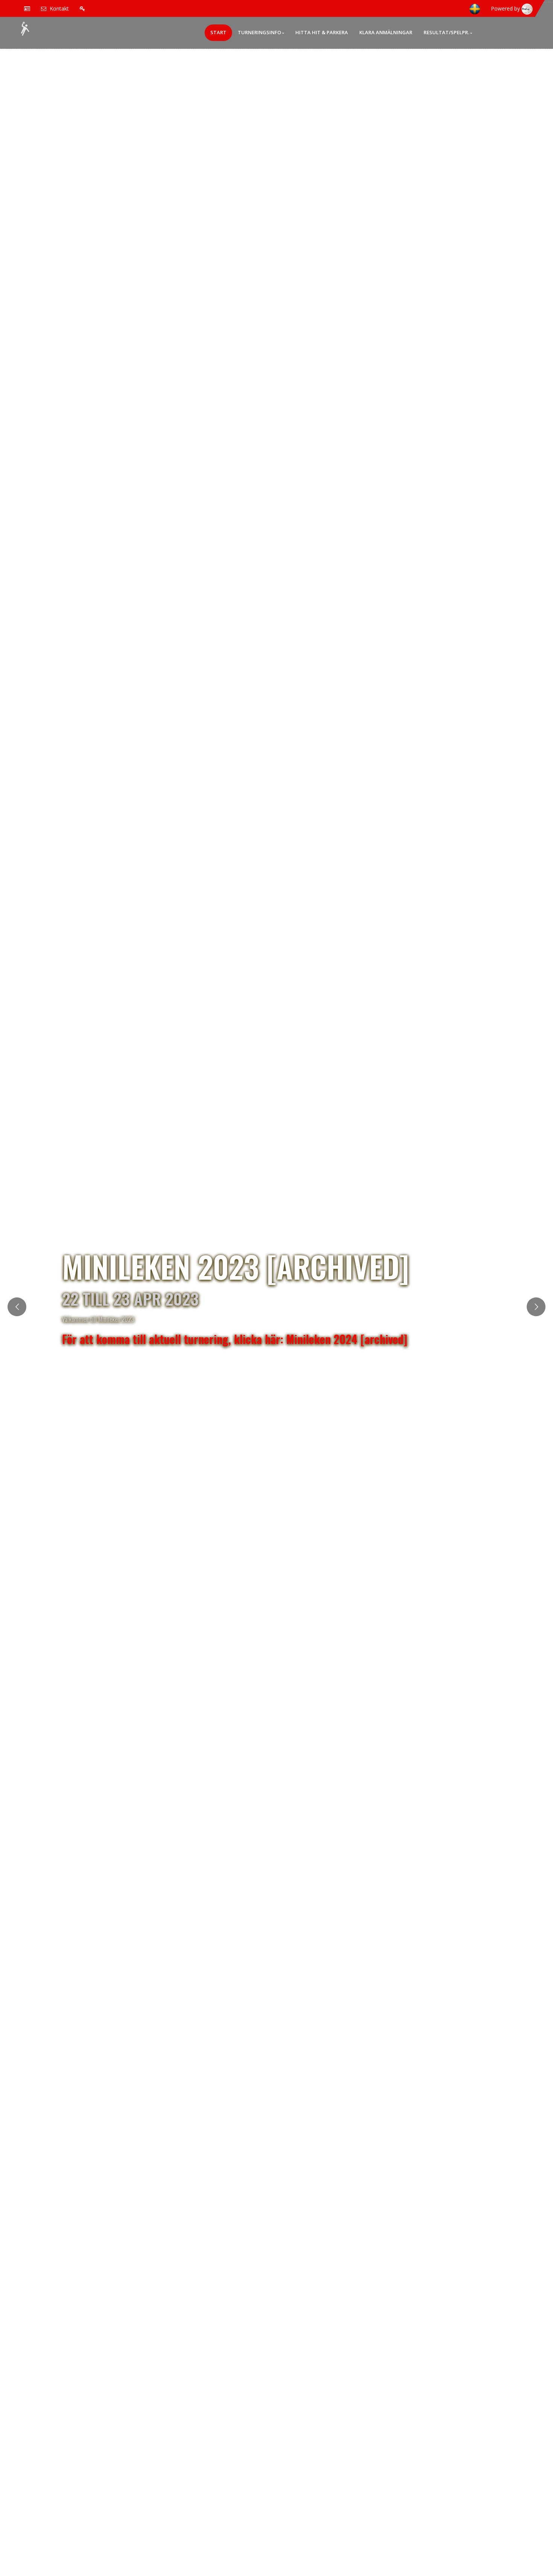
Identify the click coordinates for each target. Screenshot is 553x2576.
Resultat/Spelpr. (446, 32)
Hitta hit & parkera (322, 32)
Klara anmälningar (386, 32)
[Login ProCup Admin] (82, 8)
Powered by (506, 8)
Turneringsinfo (259, 32)
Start (218, 32)
